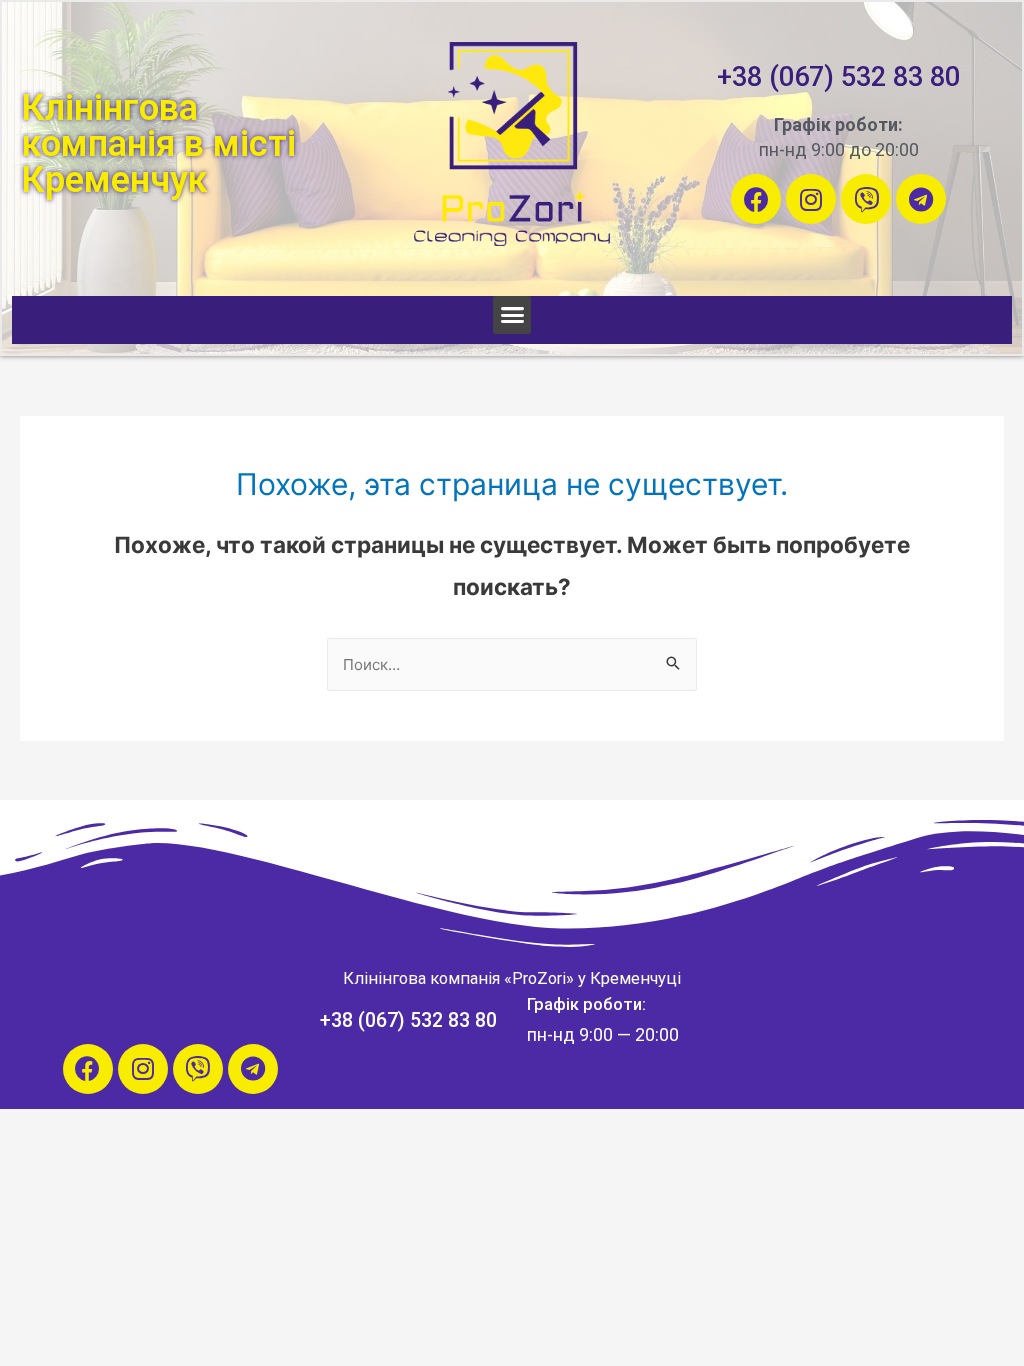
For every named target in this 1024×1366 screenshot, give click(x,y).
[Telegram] (921, 199)
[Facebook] (756, 199)
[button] (512, 315)
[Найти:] (512, 664)
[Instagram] (811, 199)
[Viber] (866, 199)
